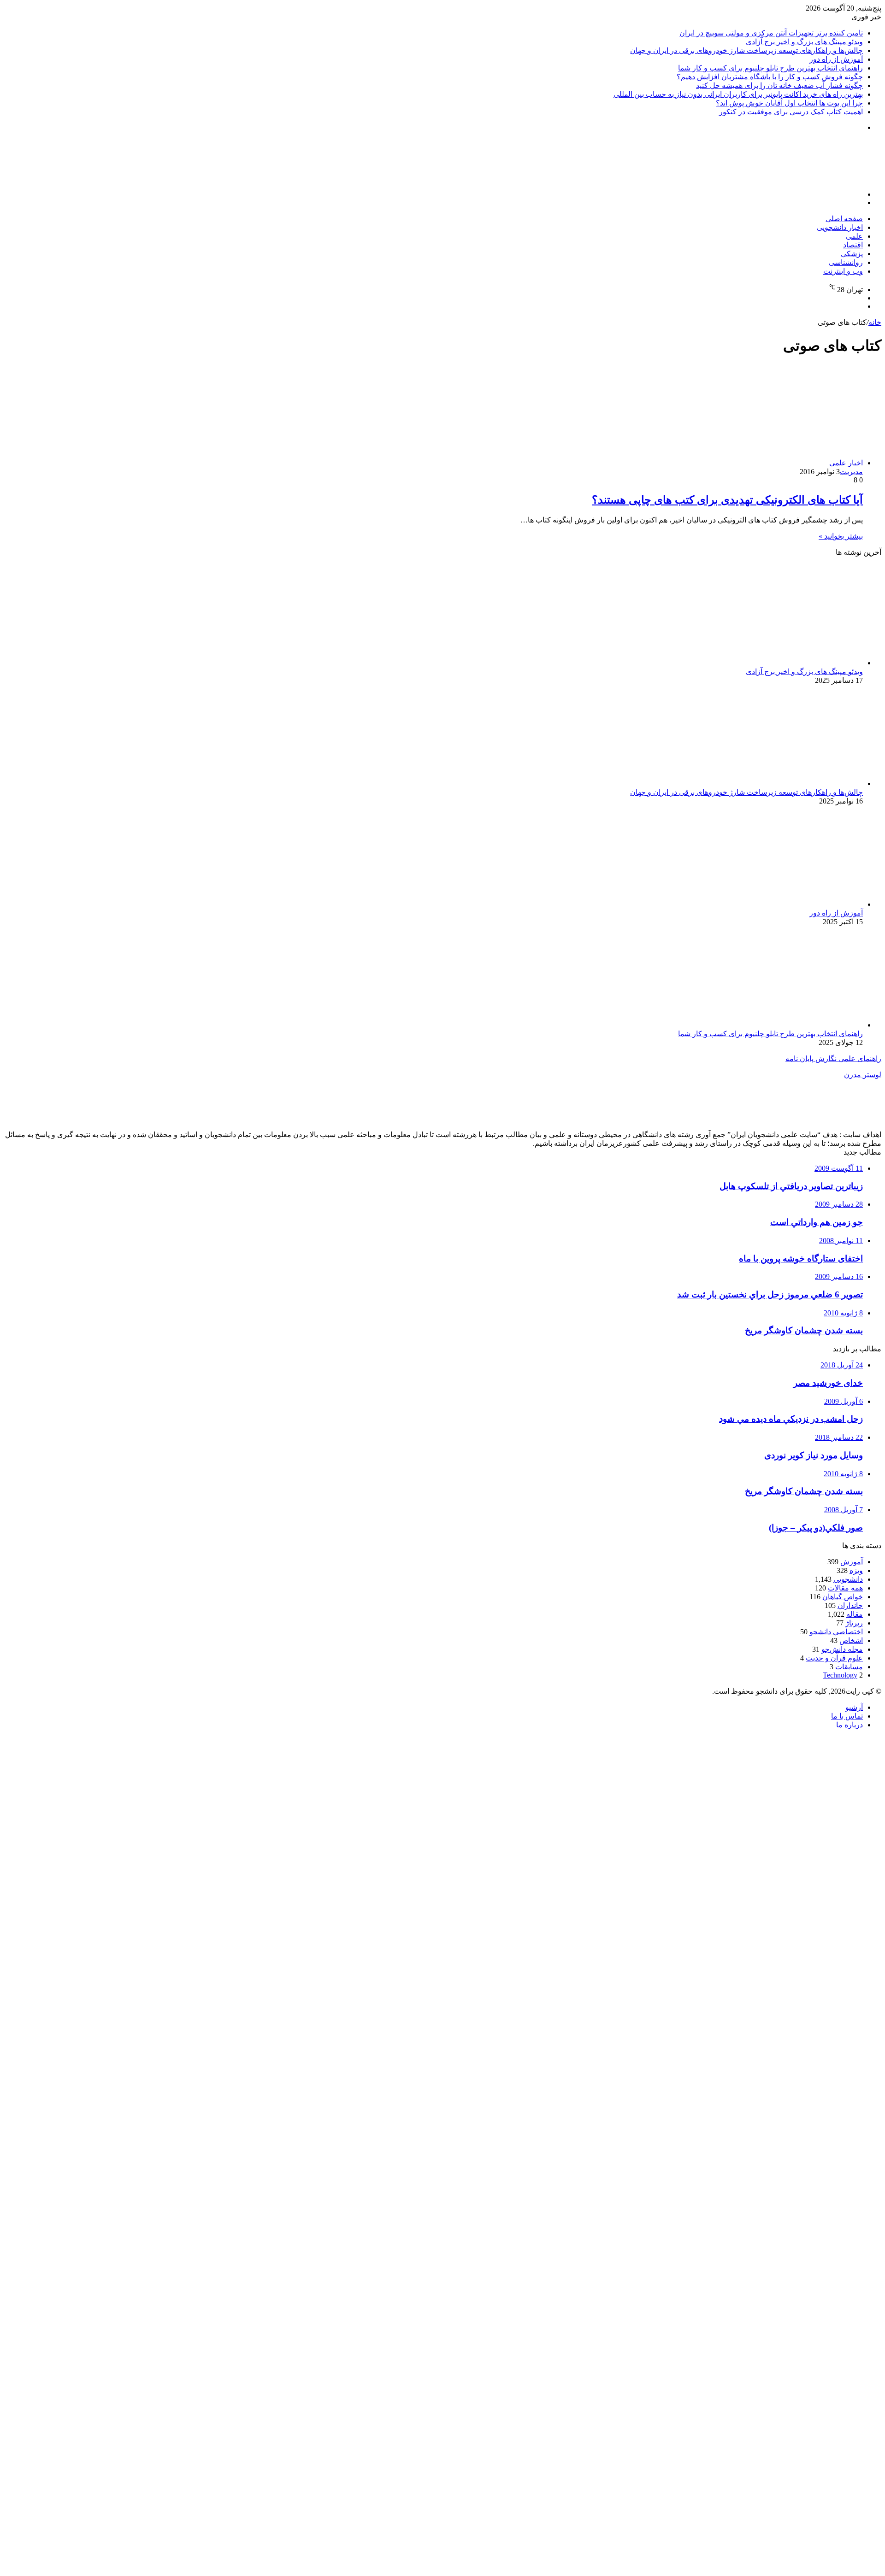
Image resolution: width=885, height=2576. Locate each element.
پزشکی (852, 254)
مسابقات (849, 1667)
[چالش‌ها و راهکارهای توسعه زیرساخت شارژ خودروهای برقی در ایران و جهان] (773, 783)
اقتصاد (853, 245)
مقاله (855, 1614)
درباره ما (850, 1725)
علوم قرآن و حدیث (834, 1658)
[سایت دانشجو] (817, 179)
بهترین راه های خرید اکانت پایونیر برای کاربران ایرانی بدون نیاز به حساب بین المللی (738, 94)
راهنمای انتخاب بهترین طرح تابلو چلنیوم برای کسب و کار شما (770, 68)
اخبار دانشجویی (840, 227)
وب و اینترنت (843, 271)
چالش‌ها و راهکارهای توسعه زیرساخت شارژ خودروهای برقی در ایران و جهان (746, 50)
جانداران (850, 1605)
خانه (875, 322)
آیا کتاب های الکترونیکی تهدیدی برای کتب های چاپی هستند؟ (727, 500)
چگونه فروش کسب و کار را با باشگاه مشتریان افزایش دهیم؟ (770, 77)
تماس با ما (847, 1716)
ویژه (856, 1570)
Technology (840, 1675)
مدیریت (851, 472)
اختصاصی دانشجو (836, 1632)
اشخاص (851, 1640)
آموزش (852, 1562)
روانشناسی (846, 262)
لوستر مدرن (863, 1075)
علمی (854, 236)
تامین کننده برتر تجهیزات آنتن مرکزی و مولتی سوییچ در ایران (771, 33)
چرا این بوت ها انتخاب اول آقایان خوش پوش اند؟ (789, 103)
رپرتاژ (854, 1623)
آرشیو (854, 1707)
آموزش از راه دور (836, 59)
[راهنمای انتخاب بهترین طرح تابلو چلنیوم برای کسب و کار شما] (773, 1025)
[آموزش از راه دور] (773, 904)
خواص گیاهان (843, 1597)
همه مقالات (845, 1588)
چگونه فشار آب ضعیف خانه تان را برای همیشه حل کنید (779, 85)
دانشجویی (848, 1579)
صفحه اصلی (844, 219)
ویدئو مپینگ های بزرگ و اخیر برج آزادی (804, 42)
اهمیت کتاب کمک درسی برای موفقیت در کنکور (791, 112)
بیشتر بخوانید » (841, 536)
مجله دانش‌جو (842, 1649)
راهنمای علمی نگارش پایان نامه (833, 1059)
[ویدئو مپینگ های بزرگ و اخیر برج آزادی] (773, 663)
